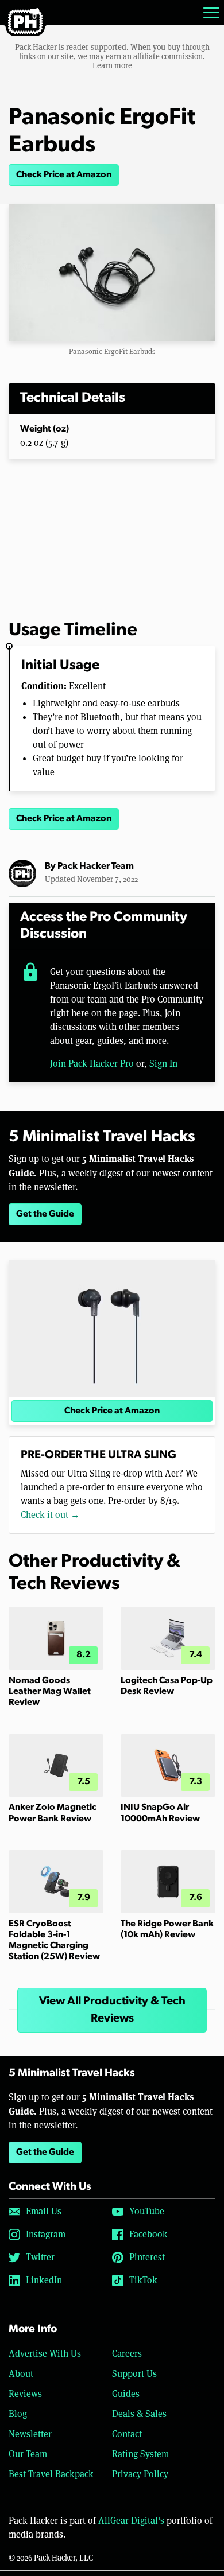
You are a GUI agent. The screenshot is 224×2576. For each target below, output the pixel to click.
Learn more (112, 65)
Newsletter (30, 2434)
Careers (127, 2354)
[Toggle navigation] (211, 13)
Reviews (25, 2394)
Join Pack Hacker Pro (92, 1064)
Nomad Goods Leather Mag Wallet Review (50, 1692)
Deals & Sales (139, 2414)
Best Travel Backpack (51, 2474)
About (21, 2374)
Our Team (28, 2454)
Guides (126, 2394)
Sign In (163, 1064)
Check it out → (50, 1515)
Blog (18, 2414)
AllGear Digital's (131, 2521)
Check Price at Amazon (64, 175)
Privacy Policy (140, 2474)
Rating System (140, 2454)
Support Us (134, 2374)
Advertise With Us (45, 2354)
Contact (127, 2434)
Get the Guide (45, 1214)
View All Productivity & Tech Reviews (112, 2010)
